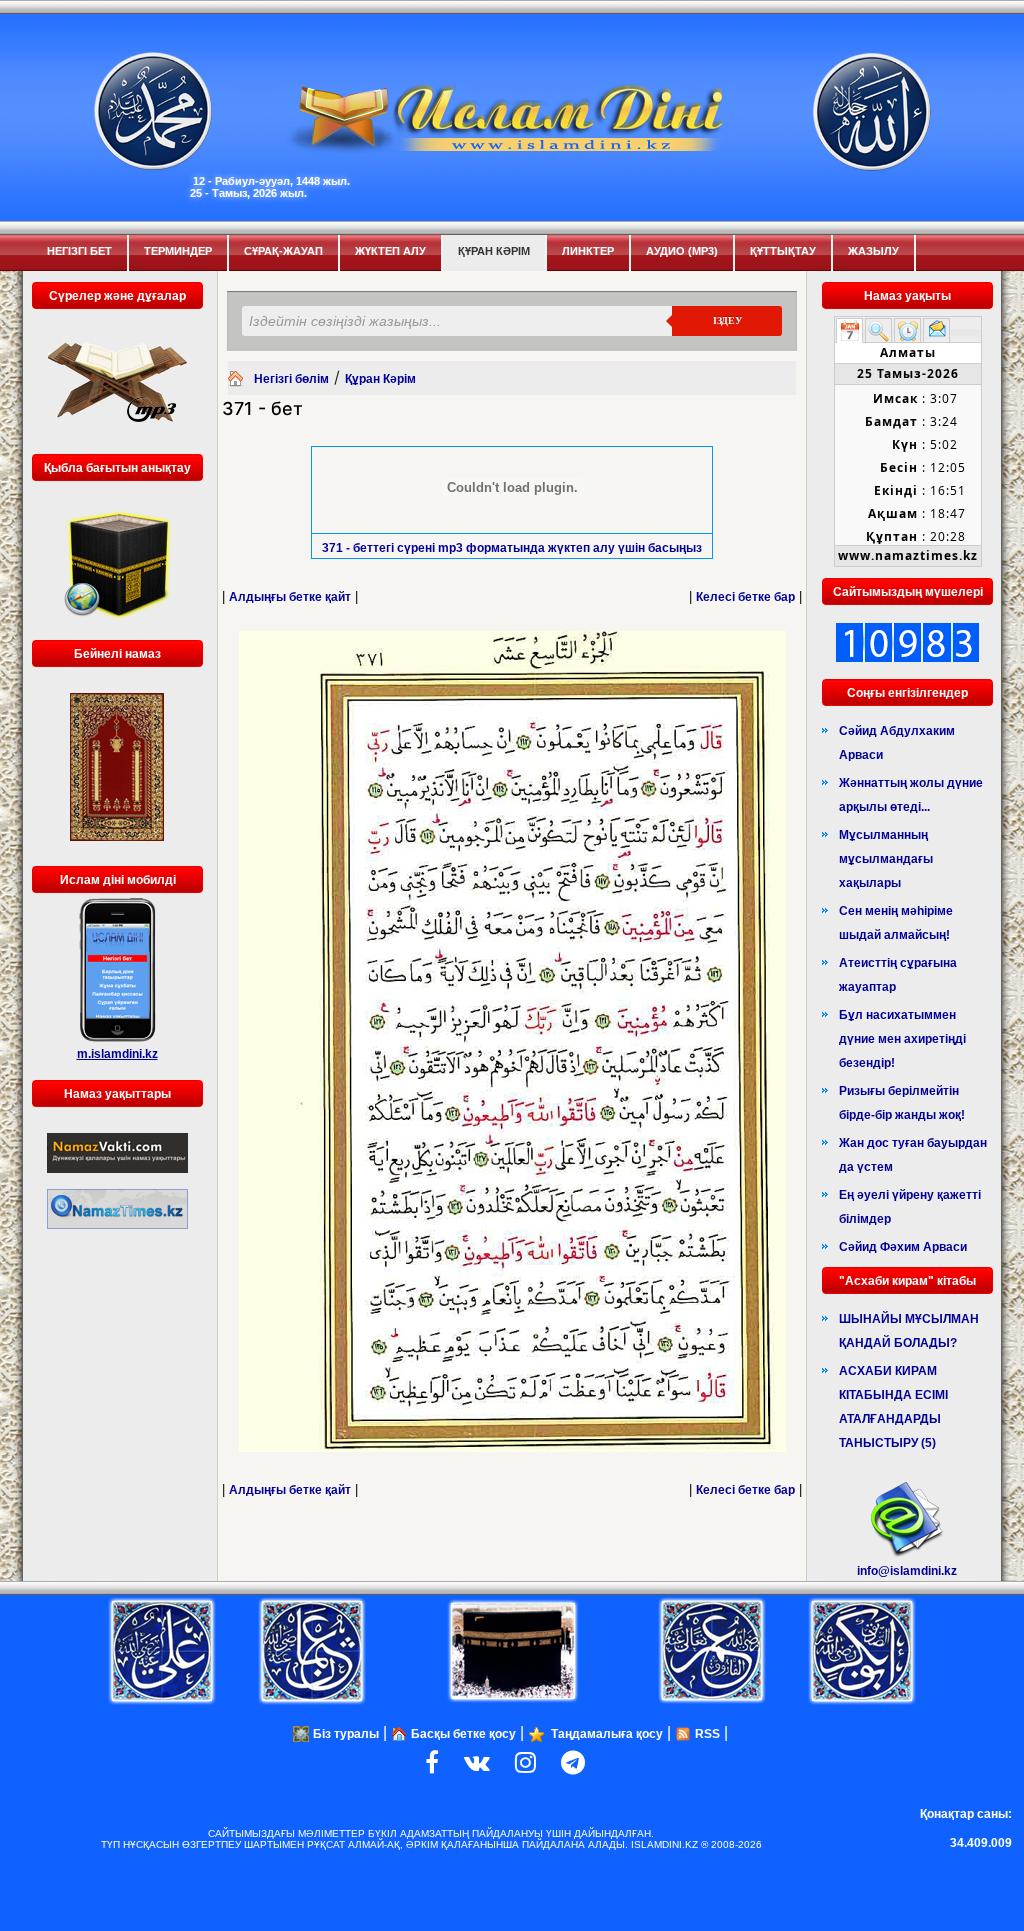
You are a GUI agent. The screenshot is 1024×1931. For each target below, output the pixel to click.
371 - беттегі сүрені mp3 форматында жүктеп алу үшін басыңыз (512, 548)
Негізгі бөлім (291, 379)
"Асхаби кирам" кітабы (907, 1281)
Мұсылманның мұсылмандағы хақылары (886, 859)
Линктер (588, 251)
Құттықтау (783, 251)
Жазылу (873, 251)
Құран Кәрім (494, 251)
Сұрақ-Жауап (283, 251)
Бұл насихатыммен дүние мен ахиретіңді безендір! (902, 1039)
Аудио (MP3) (682, 251)
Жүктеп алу (390, 251)
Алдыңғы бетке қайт (290, 597)
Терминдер (178, 251)
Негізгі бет (79, 251)
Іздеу (727, 320)
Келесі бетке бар (745, 597)
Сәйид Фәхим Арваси (903, 1247)
